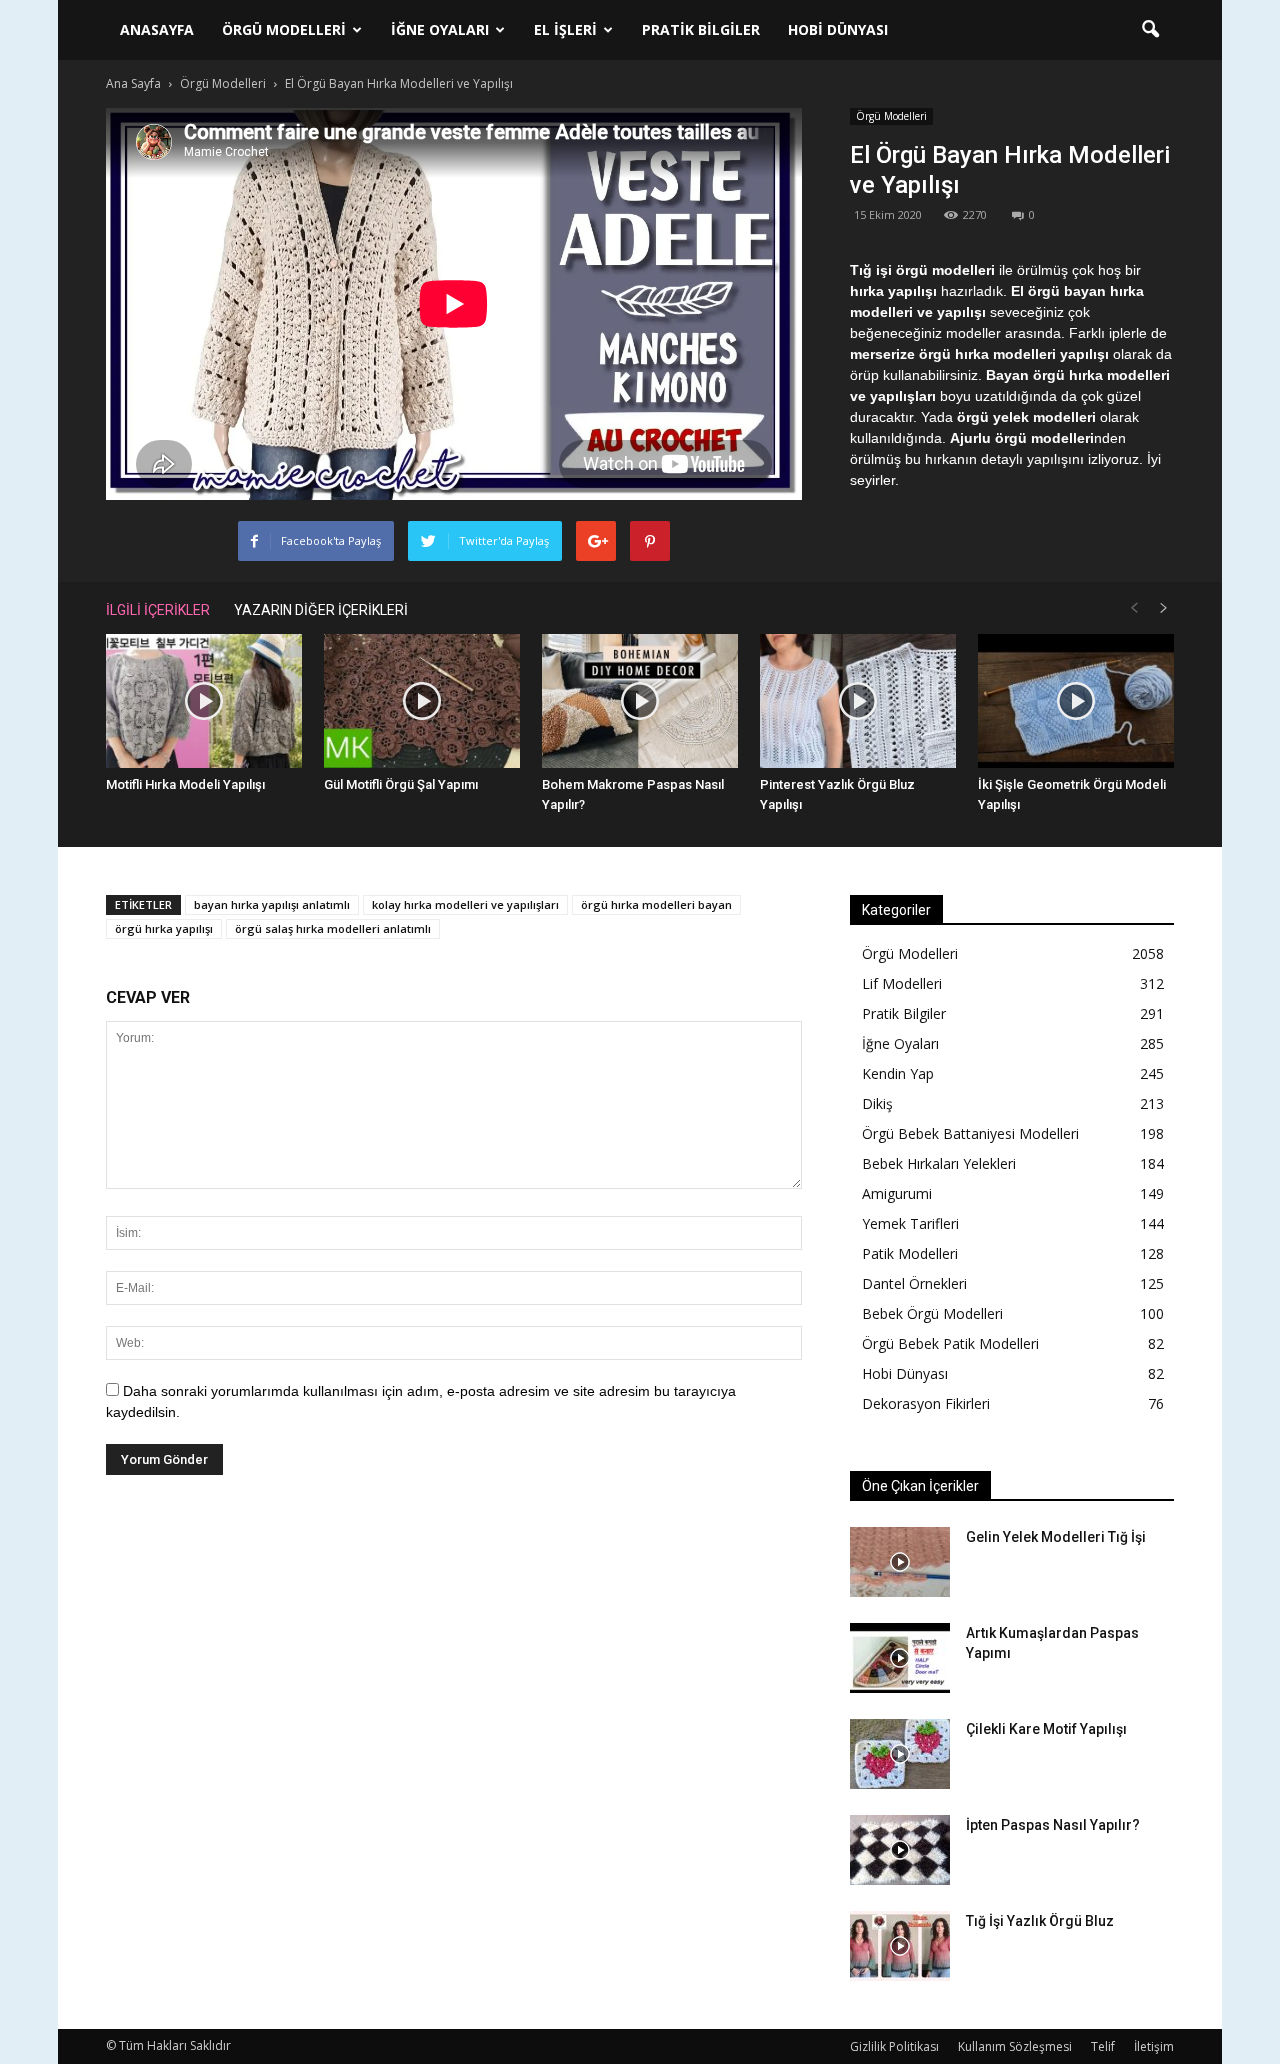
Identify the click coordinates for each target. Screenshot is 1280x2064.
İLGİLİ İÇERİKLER (158, 610)
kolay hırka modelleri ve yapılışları (465, 904)
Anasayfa (157, 29)
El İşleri (565, 29)
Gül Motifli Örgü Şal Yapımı (401, 784)
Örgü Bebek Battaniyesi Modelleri (970, 1133)
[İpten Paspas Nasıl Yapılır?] (900, 1850)
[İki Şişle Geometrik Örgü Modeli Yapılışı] (1076, 701)
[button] (1150, 30)
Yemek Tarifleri (910, 1223)
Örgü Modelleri (284, 29)
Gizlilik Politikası (894, 2046)
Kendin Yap (898, 1073)
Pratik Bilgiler (701, 29)
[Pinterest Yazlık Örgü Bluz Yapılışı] (858, 701)
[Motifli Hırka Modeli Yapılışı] (204, 701)
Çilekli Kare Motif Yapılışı (1046, 1729)
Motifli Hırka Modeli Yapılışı (185, 784)
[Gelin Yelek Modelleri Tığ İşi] (900, 1562)
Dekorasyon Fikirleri (926, 1403)
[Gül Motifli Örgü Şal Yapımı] (422, 701)
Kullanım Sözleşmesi (1015, 2046)
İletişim (1154, 2046)
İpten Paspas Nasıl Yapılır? (1053, 1825)
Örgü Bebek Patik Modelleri (950, 1343)
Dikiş (877, 1103)
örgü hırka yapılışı (164, 928)
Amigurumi (897, 1193)
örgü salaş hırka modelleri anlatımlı (333, 928)
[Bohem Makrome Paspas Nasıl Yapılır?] (640, 701)
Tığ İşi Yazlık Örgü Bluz (1040, 1921)
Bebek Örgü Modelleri (932, 1313)
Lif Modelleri (902, 983)
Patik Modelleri (910, 1253)
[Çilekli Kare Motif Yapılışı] (900, 1754)
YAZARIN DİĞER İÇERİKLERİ (321, 610)
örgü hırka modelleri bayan (656, 904)
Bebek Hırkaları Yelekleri (939, 1163)
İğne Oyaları (440, 29)
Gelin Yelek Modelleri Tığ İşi (1056, 1537)
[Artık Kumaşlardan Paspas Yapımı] (900, 1658)
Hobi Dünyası (838, 29)
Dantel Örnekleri (914, 1283)
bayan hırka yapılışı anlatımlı (272, 904)
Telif (1103, 2046)
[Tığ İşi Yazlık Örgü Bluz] (900, 1946)
